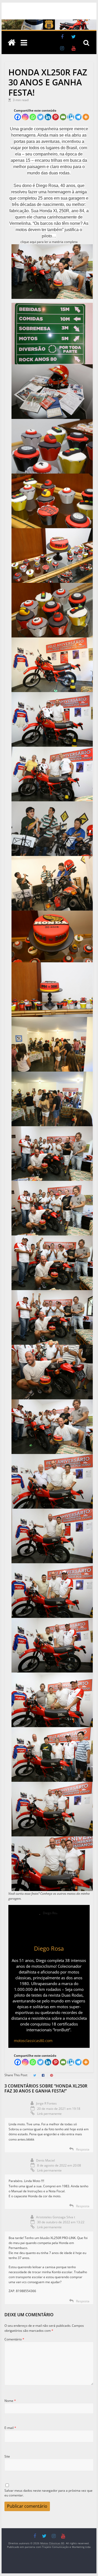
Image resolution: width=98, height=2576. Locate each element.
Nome (10, 2401)
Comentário (14, 2339)
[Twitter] (40, 117)
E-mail (10, 2428)
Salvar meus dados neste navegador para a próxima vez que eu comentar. (48, 2493)
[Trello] (71, 117)
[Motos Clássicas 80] (49, 22)
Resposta (83, 2149)
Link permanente (49, 2114)
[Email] (63, 117)
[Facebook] (18, 117)
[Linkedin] (48, 117)
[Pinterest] (56, 117)
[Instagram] (25, 117)
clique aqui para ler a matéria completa (49, 242)
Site (7, 2456)
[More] (86, 117)
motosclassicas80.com (33, 2041)
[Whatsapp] (33, 117)
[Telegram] (78, 117)
